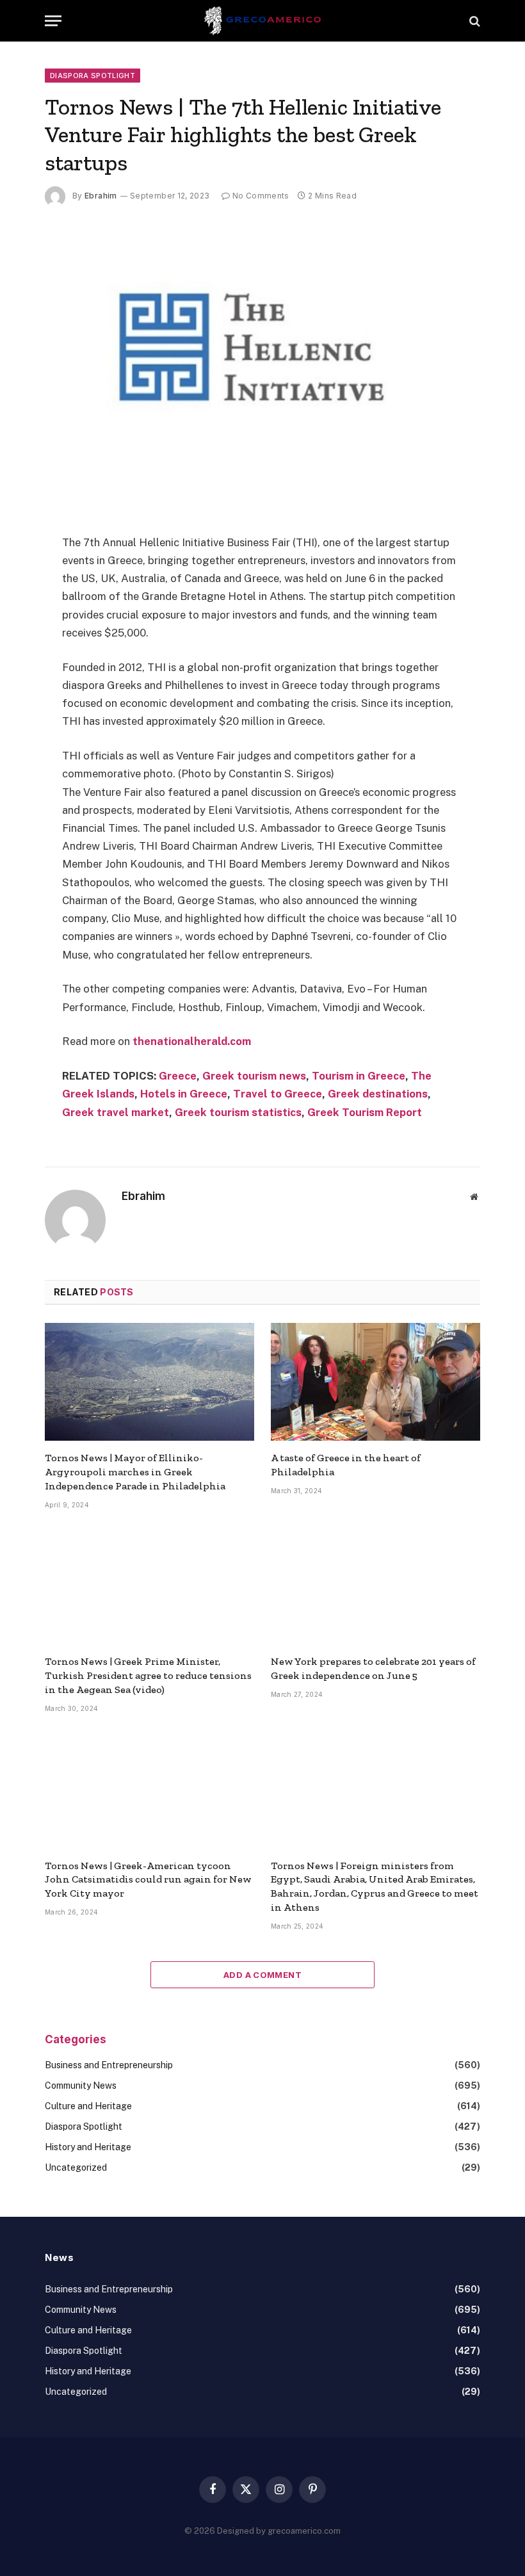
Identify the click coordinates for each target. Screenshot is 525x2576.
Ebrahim (101, 196)
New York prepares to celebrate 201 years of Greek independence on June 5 (373, 1668)
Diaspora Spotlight (93, 76)
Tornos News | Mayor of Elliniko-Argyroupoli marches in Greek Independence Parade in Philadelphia (135, 1472)
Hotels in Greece (184, 1094)
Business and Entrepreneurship (109, 2065)
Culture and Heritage (88, 2106)
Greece (178, 1076)
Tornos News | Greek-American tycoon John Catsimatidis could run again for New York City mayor (148, 1880)
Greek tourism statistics (238, 1112)
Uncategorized (76, 2167)
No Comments (261, 196)
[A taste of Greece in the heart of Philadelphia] (376, 1382)
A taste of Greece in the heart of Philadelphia (346, 1465)
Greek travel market (116, 1112)
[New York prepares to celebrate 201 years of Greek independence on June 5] (376, 1586)
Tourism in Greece (359, 1076)
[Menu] (53, 21)
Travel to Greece (278, 1094)
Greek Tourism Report (365, 1112)
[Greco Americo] (263, 21)
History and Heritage (88, 2147)
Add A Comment (262, 1975)
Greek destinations (378, 1094)
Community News (81, 2086)
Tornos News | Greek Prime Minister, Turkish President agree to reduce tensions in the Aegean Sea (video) (148, 1675)
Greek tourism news (254, 1076)
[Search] (473, 21)
